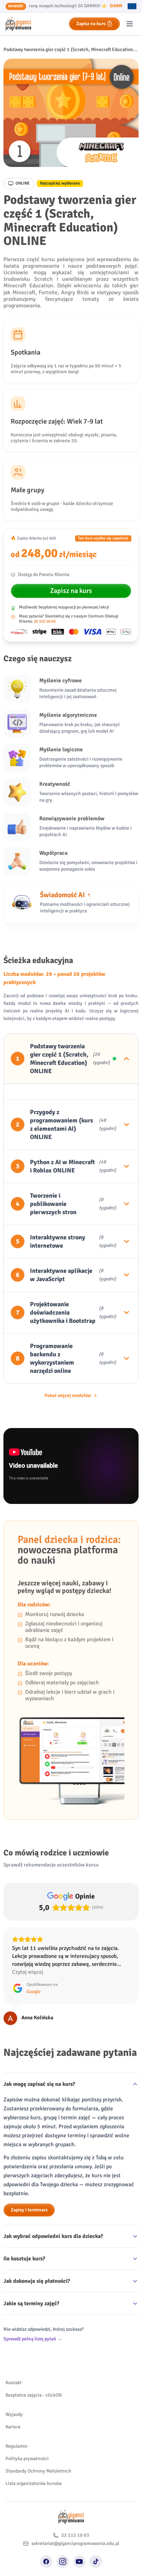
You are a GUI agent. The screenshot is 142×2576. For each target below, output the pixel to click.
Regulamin (17, 2430)
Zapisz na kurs (91, 24)
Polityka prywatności (27, 2443)
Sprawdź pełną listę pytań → (33, 2323)
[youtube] (79, 2546)
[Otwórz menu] (130, 24)
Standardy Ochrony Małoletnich (38, 2455)
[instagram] (63, 2546)
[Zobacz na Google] (10, 2002)
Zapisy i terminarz (29, 2194)
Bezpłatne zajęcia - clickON (34, 2379)
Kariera (13, 2411)
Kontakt (14, 2367)
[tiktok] (96, 2546)
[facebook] (46, 2546)
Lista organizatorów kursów (34, 2468)
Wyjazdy (14, 2399)
